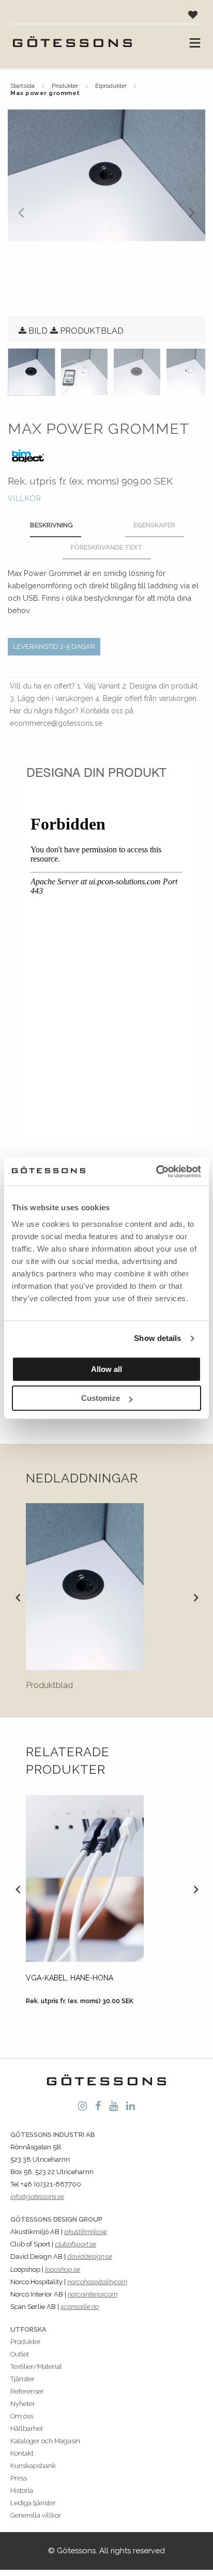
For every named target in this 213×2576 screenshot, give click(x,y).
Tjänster (22, 2379)
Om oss (22, 2416)
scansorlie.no (80, 2307)
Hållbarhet (27, 2429)
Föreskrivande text (107, 547)
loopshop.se (63, 2269)
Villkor (25, 498)
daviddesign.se (90, 2257)
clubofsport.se (75, 2244)
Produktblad (92, 331)
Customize (101, 1398)
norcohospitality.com (97, 2282)
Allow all (106, 1369)
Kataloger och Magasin (45, 2441)
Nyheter (23, 2404)
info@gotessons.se (37, 2197)
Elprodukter (111, 86)
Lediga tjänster (33, 2503)
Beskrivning (51, 525)
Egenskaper (154, 525)
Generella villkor (36, 2515)
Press (19, 2478)
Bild (38, 331)
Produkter (65, 86)
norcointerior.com (93, 2294)
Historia (22, 2491)
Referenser (27, 2391)
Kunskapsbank (33, 2466)
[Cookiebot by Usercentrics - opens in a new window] (156, 1172)
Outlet (20, 2354)
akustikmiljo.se (86, 2232)
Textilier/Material (36, 2367)
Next (195, 1597)
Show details (157, 1338)
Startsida (22, 86)
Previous (18, 1597)
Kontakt (22, 2453)
